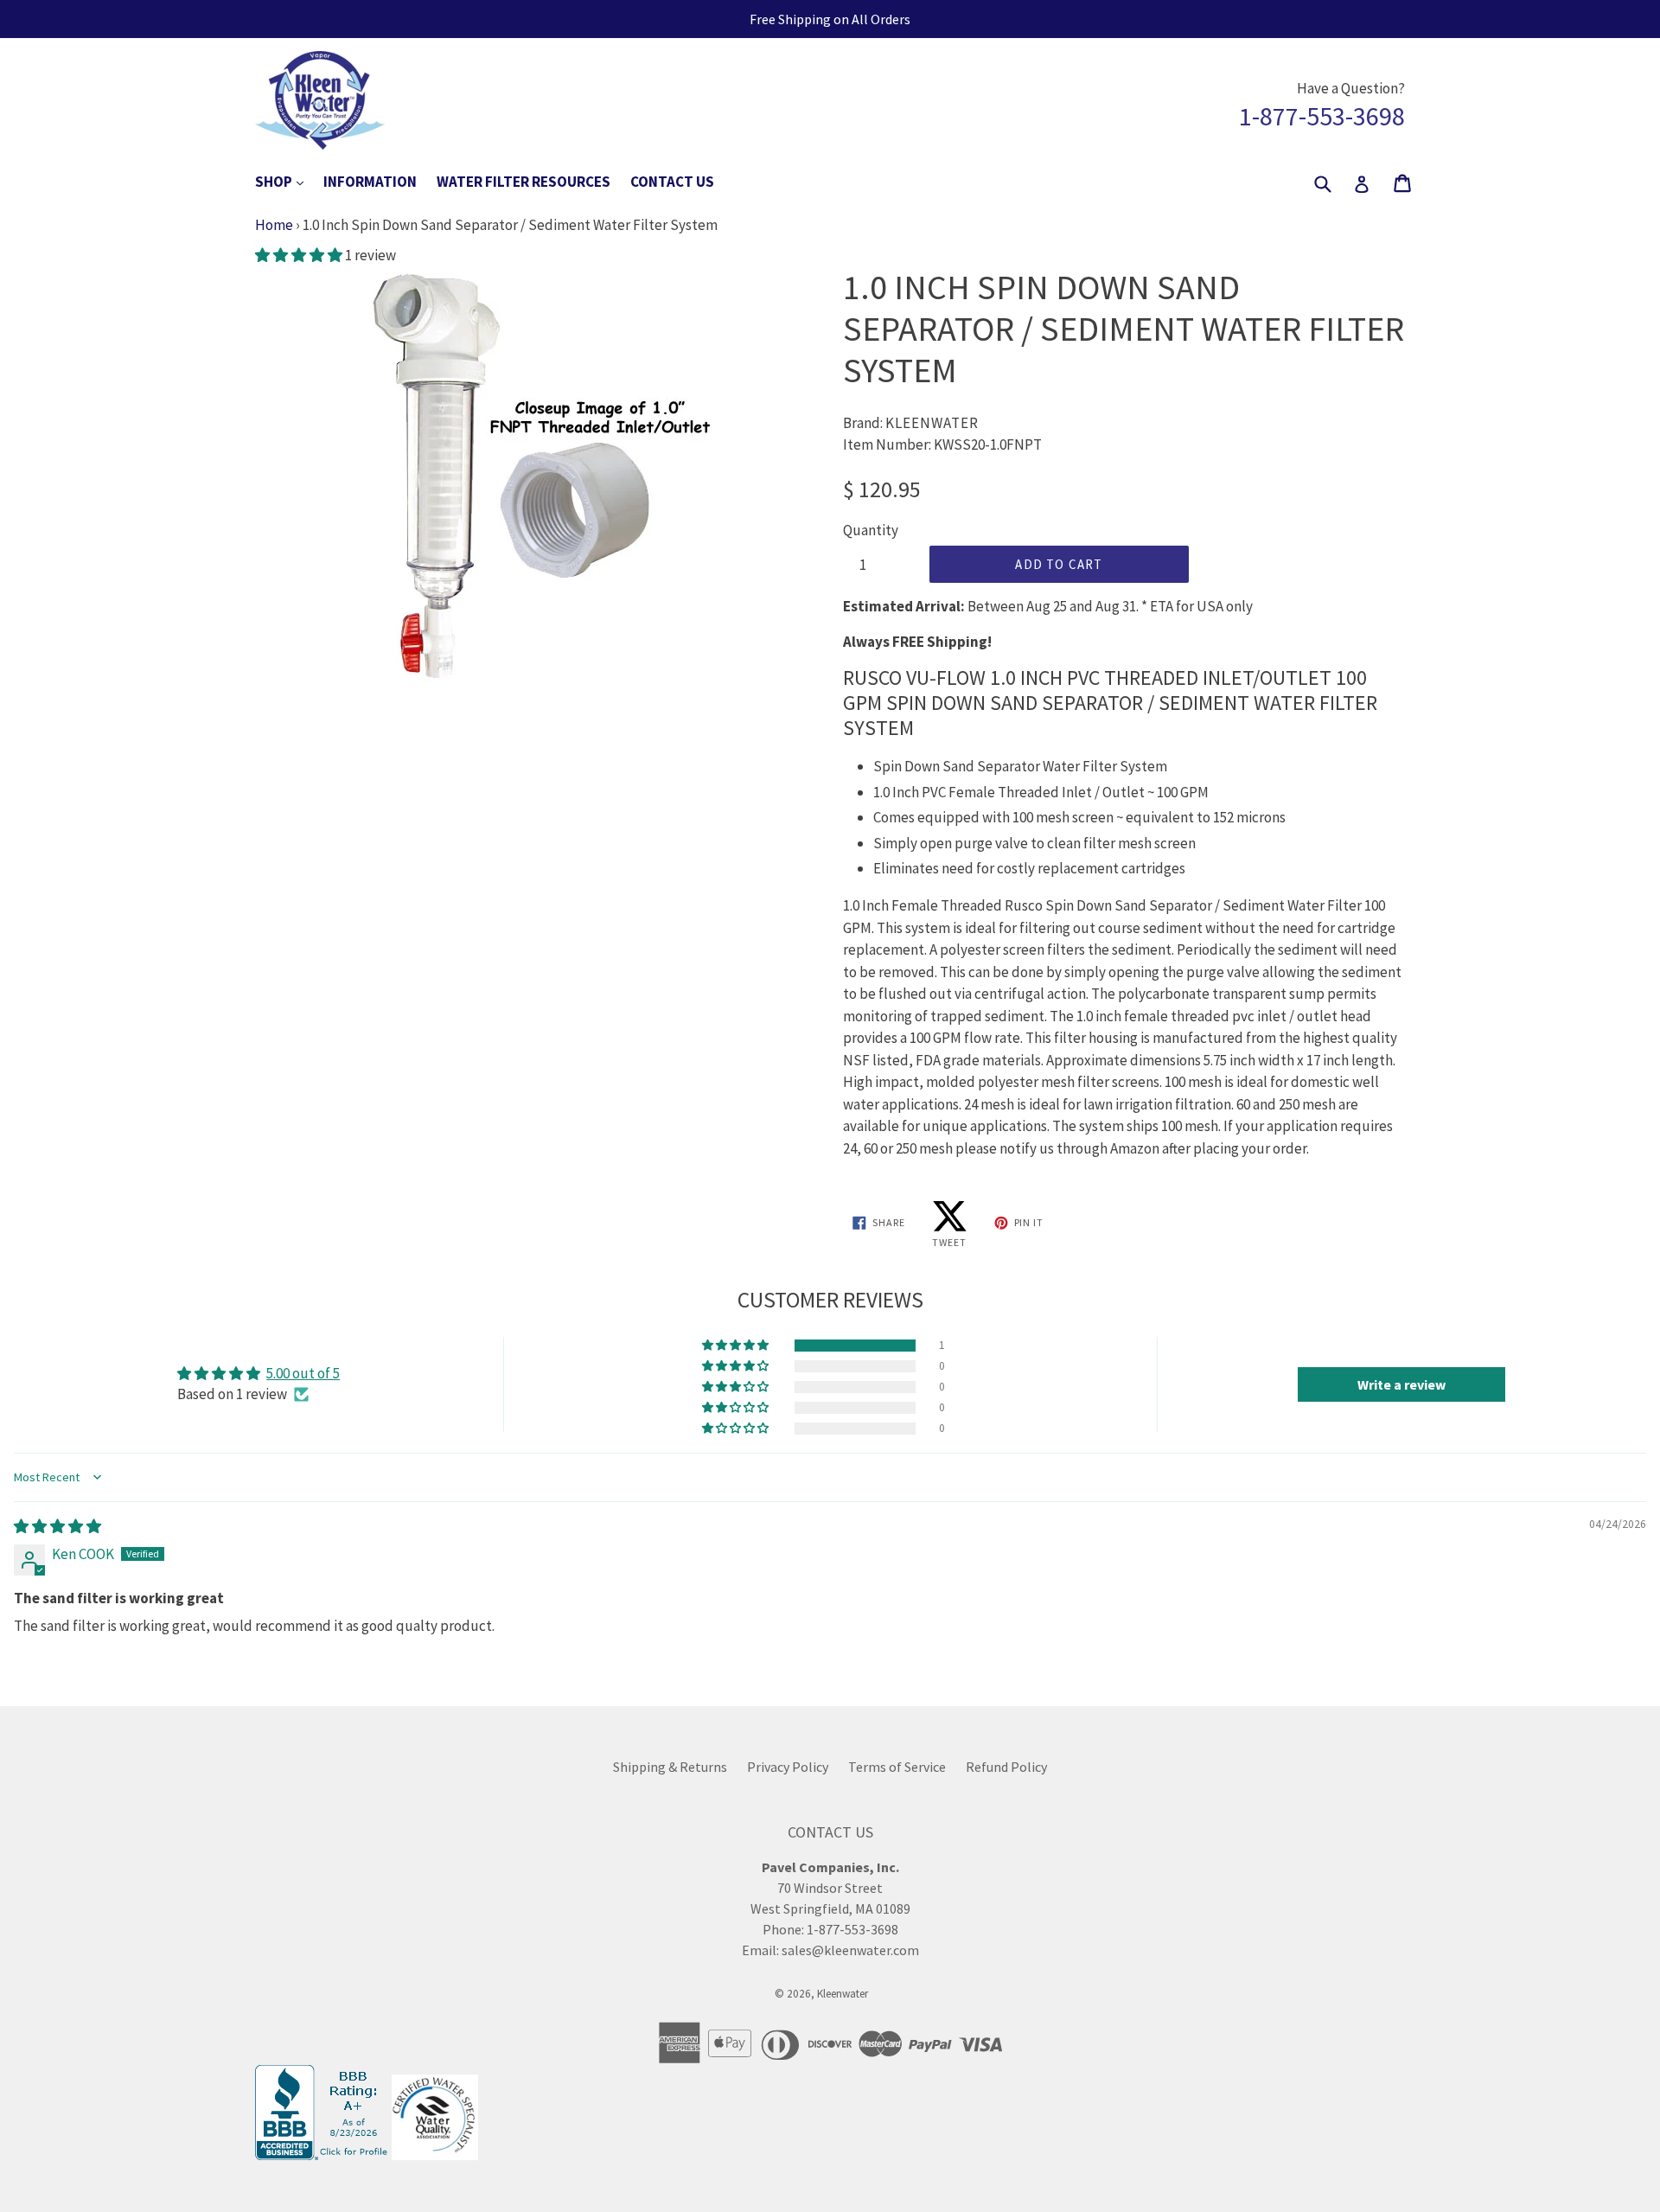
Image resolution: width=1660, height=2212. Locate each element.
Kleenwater (843, 1994)
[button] (300, 255)
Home (274, 225)
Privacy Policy (788, 1767)
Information (370, 182)
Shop (288, 181)
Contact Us (672, 182)
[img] (57, 1526)
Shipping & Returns (670, 1767)
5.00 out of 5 (303, 1373)
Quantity (871, 530)
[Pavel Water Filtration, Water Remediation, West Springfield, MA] (323, 2155)
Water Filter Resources (524, 182)
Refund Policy (1006, 1767)
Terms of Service (897, 1767)
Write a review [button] (1401, 1384)
